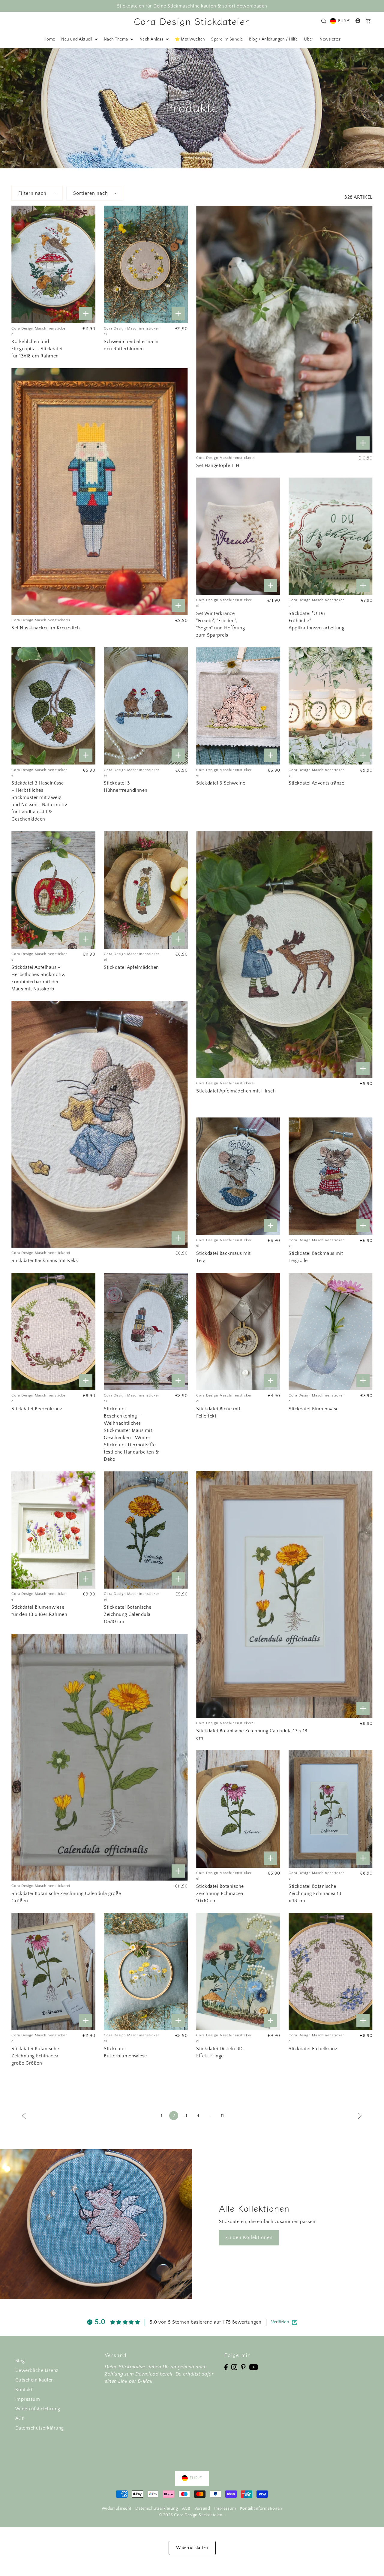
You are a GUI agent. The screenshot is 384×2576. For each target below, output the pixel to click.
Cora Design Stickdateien (192, 21)
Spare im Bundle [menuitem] (227, 39)
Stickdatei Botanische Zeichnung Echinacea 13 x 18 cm (315, 1894)
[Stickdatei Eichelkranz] (331, 1971)
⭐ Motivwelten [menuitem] (190, 39)
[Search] (324, 21)
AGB (20, 2418)
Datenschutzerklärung (40, 2428)
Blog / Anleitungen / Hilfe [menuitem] (273, 39)
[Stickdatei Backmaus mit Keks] (99, 1124)
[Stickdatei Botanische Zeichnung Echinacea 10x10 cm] (238, 1809)
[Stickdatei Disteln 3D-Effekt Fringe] (238, 1971)
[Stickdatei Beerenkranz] (53, 1332)
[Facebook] (226, 2367)
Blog (20, 2361)
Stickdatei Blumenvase (314, 1409)
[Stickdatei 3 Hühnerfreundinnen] (146, 706)
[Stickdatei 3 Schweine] (238, 706)
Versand (202, 2508)
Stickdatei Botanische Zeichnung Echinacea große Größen (35, 2056)
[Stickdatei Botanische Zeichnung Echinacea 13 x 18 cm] (331, 1809)
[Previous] (24, 2116)
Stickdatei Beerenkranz (37, 1409)
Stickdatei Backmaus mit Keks (45, 1261)
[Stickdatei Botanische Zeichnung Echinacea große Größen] (53, 1971)
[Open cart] (368, 21)
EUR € (344, 21)
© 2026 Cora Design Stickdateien (191, 2515)
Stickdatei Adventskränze (316, 783)
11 (222, 2116)
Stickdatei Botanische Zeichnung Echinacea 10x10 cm (220, 1894)
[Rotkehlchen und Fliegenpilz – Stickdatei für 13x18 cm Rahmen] (53, 264)
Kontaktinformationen (261, 2508)
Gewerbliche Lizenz (37, 2370)
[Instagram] (234, 2367)
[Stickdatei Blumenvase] (331, 1332)
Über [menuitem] (309, 39)
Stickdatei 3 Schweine (221, 783)
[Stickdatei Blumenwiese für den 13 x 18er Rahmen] (53, 1530)
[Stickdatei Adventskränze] (331, 706)
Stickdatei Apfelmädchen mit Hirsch (236, 1091)
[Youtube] (254, 2367)
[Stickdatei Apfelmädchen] (146, 890)
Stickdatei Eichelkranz (313, 2049)
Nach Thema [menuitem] (117, 39)
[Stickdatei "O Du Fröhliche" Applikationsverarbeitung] (331, 536)
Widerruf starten (192, 2548)
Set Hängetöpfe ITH (218, 465)
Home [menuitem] (49, 39)
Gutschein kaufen (35, 2380)
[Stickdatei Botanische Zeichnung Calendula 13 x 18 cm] (284, 1595)
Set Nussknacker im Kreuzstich (46, 628)
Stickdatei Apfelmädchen (131, 967)
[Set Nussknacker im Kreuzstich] (99, 492)
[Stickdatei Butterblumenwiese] (146, 1971)
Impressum (28, 2399)
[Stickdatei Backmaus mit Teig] (238, 1176)
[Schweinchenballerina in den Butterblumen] (146, 264)
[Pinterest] (243, 2367)
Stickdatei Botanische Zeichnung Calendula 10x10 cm (128, 1614)
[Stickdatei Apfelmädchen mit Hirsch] (284, 955)
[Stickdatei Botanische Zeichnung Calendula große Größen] (99, 1757)
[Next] (360, 2116)
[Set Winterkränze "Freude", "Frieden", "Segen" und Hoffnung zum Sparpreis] (238, 536)
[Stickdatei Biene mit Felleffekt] (238, 1332)
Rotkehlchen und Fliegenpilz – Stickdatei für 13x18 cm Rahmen (37, 349)
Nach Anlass (152, 39)
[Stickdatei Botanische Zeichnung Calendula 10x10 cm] (146, 1530)
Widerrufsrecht (117, 2508)
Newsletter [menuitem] (330, 39)
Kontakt (24, 2390)
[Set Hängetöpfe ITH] (284, 329)
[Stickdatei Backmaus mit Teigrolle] (331, 1176)
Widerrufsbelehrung (38, 2409)
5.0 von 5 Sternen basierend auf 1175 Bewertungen (205, 2322)
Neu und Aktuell (77, 39)
